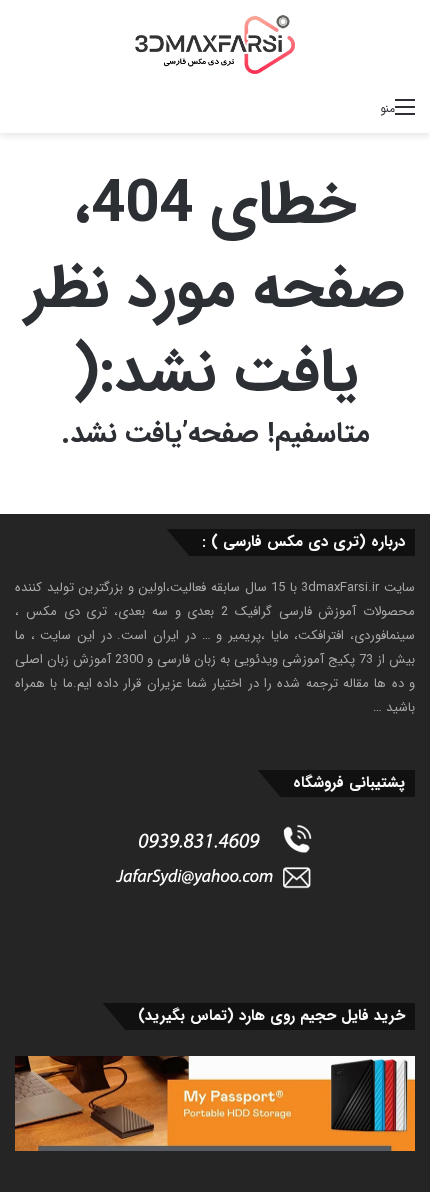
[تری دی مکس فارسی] (215, 44)
